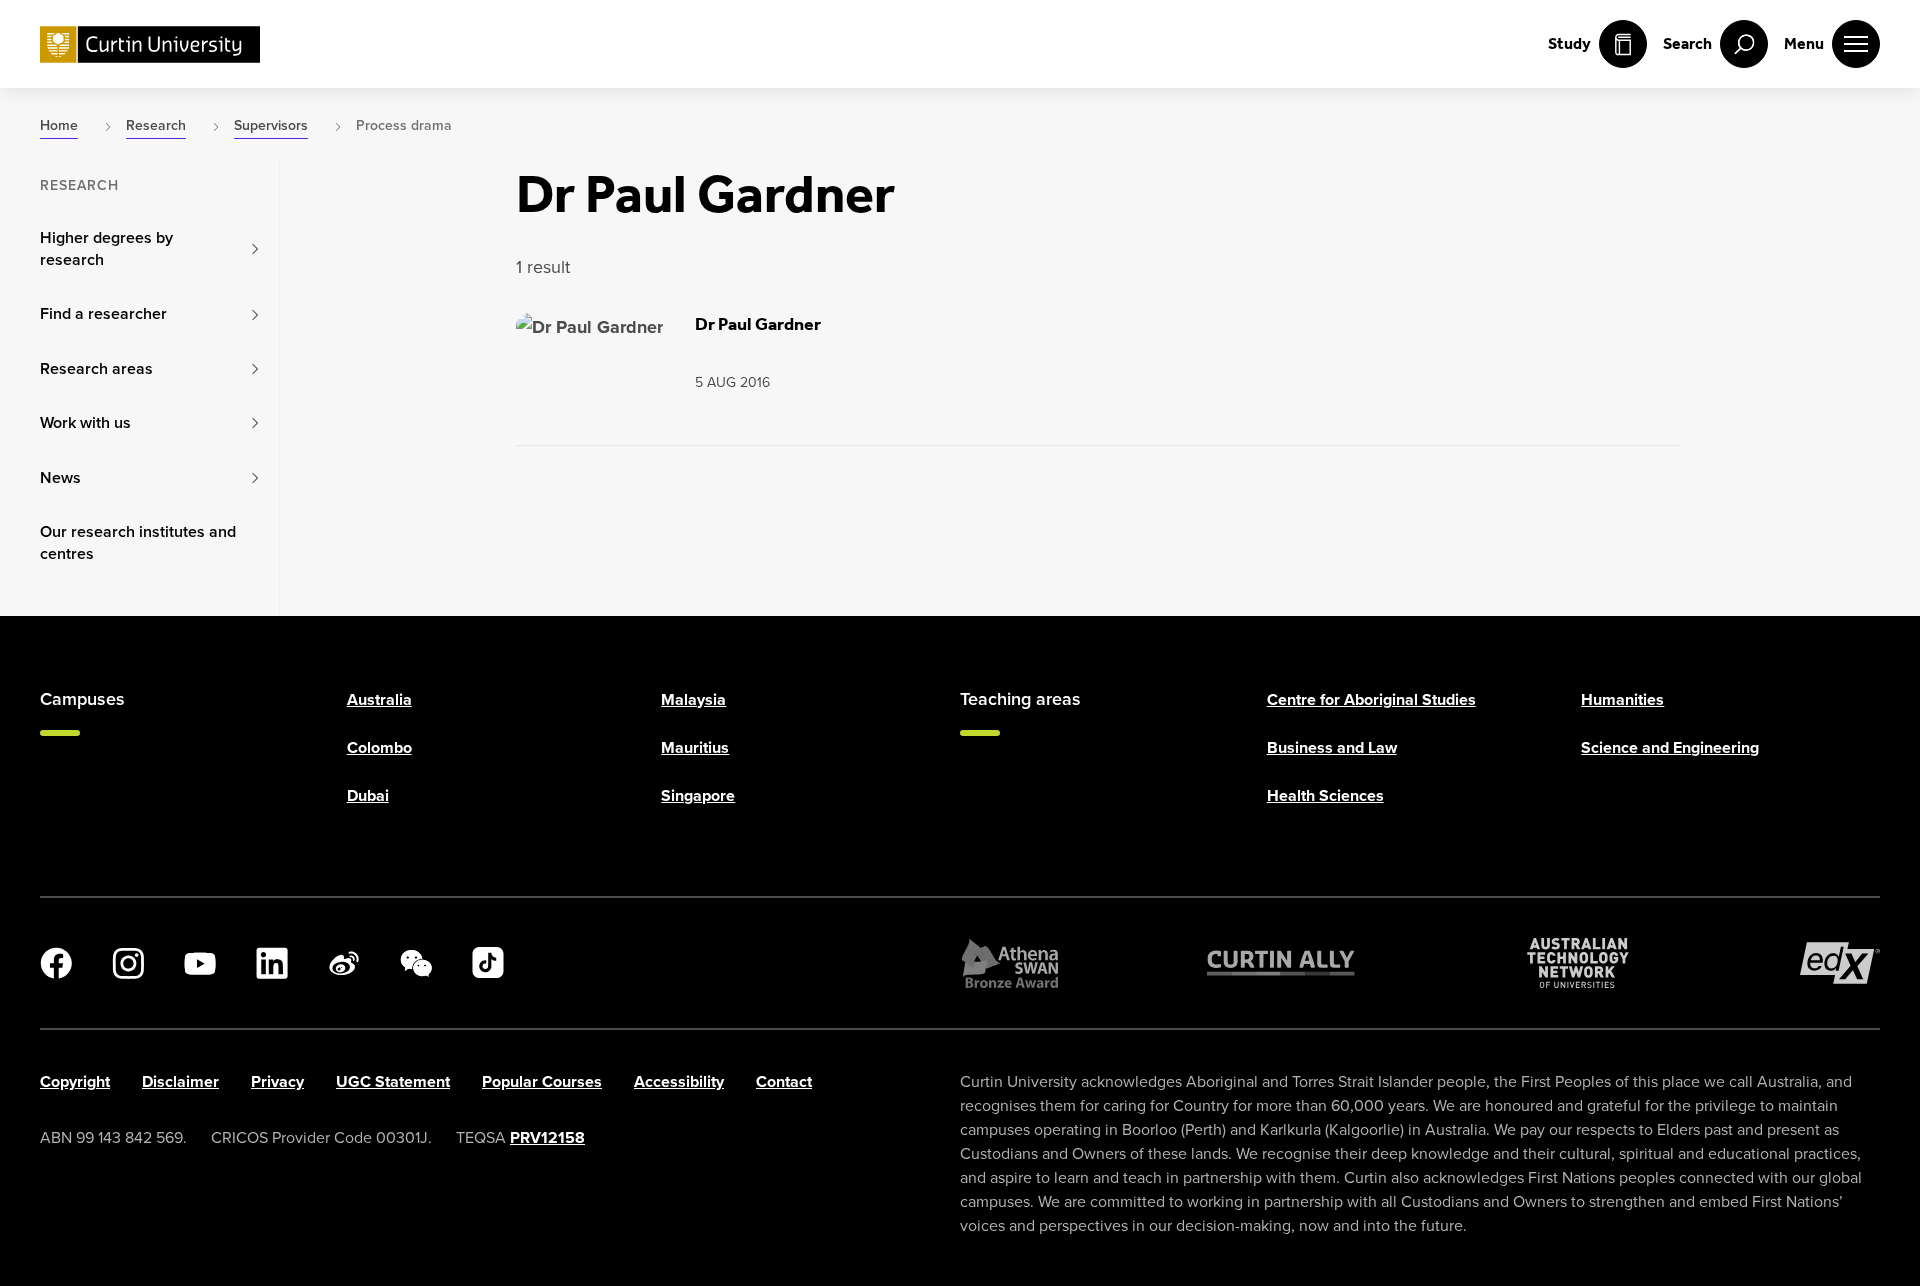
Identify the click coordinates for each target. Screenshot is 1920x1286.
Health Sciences (1325, 795)
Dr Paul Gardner (758, 324)
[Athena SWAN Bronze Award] (1010, 963)
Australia (379, 699)
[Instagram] (128, 963)
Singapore (698, 795)
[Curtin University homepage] (150, 44)
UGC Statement (393, 1081)
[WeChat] (416, 963)
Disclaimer (180, 1081)
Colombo (379, 747)
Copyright (75, 1081)
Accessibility (679, 1081)
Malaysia (693, 699)
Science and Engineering (1670, 747)
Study (1569, 43)
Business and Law (1332, 747)
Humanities (1622, 699)
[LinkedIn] (272, 963)
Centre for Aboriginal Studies (1371, 699)
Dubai (368, 795)
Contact (784, 1081)
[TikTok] (488, 963)
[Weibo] (344, 963)
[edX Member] (1840, 963)
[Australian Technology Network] (1578, 963)
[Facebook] (56, 963)
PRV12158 (547, 1137)
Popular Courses (542, 1081)
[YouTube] (200, 963)
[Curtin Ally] (1281, 963)
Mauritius (695, 747)
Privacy (277, 1081)
